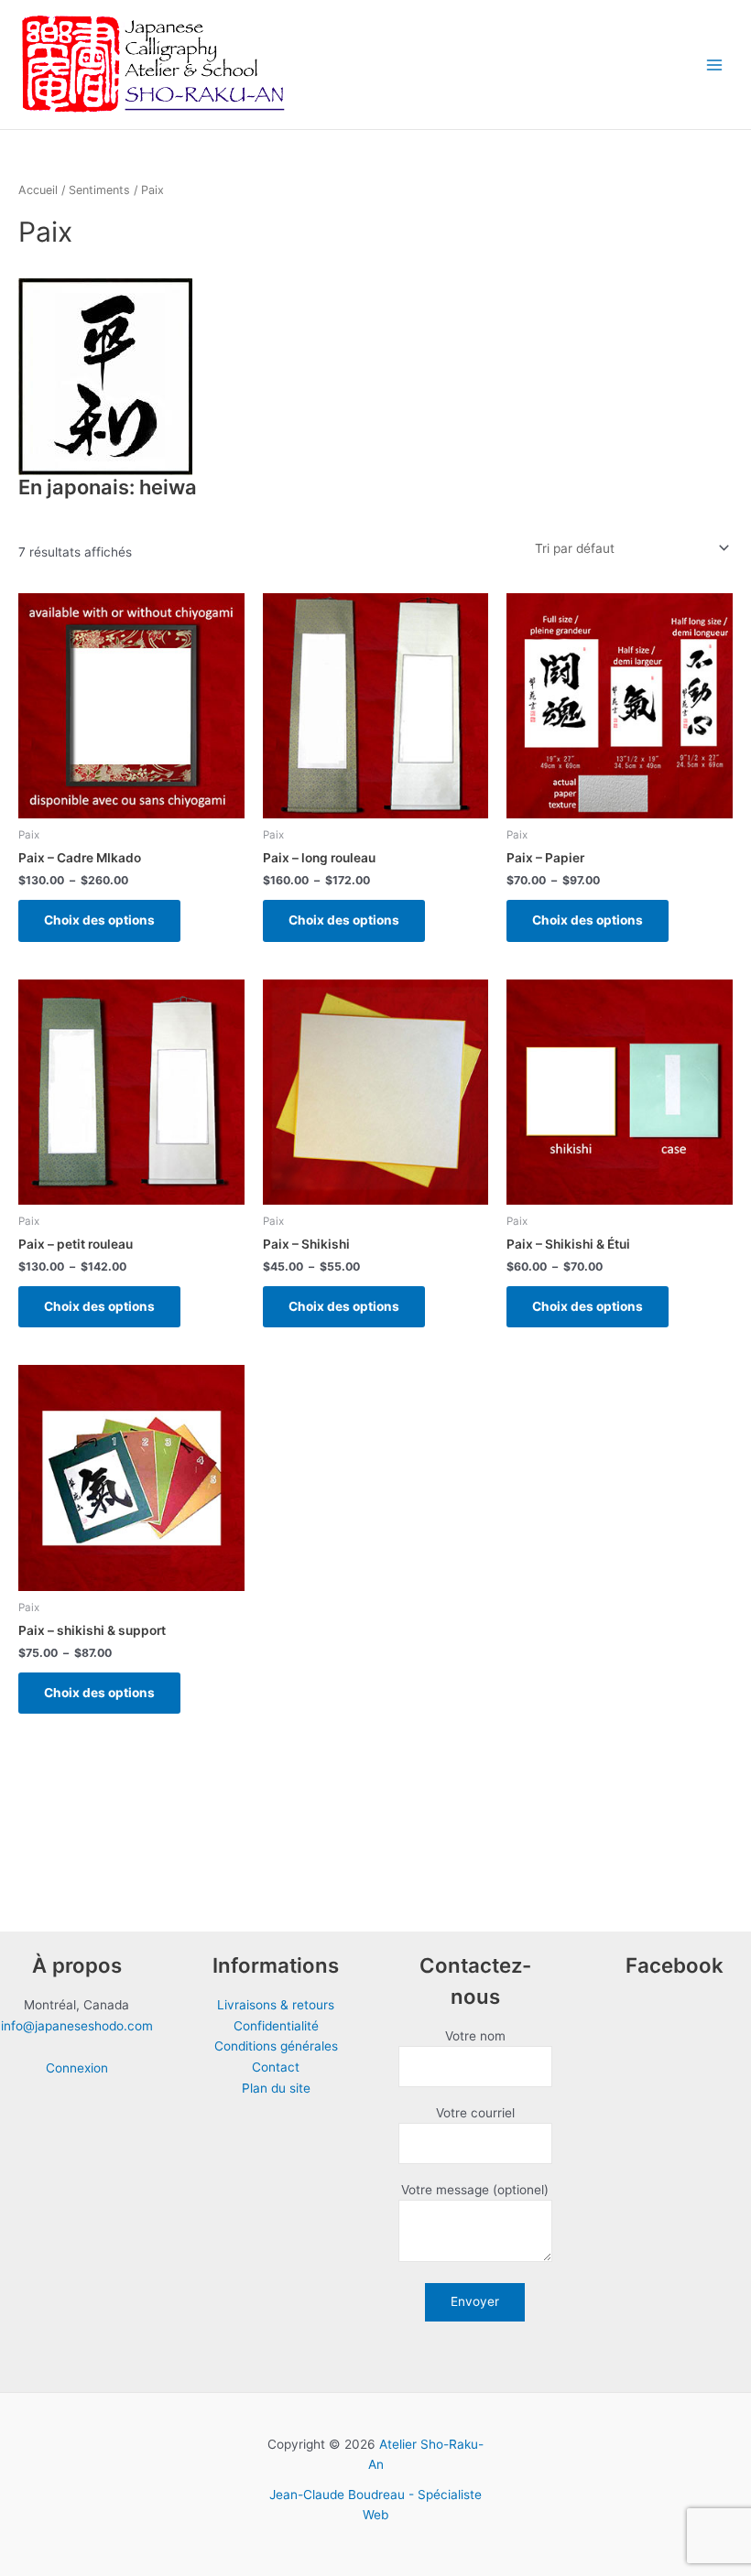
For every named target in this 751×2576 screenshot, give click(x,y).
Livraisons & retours (276, 2005)
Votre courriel (475, 2113)
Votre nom (475, 2036)
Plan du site (276, 2088)
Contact (276, 2067)
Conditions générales (276, 2046)
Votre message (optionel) (475, 2190)
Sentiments (99, 190)
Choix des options (99, 920)
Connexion (77, 2068)
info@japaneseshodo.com (77, 2026)
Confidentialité (276, 2026)
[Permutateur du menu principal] (715, 65)
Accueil (38, 190)
